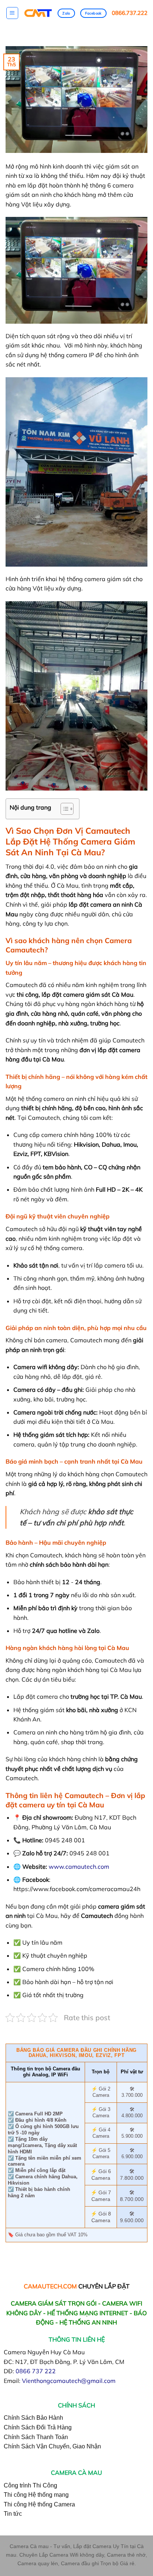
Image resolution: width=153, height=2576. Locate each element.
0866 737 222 (36, 2371)
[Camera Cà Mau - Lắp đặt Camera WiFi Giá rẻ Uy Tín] (38, 13)
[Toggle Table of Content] (63, 809)
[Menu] (12, 13)
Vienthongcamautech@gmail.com (69, 2381)
